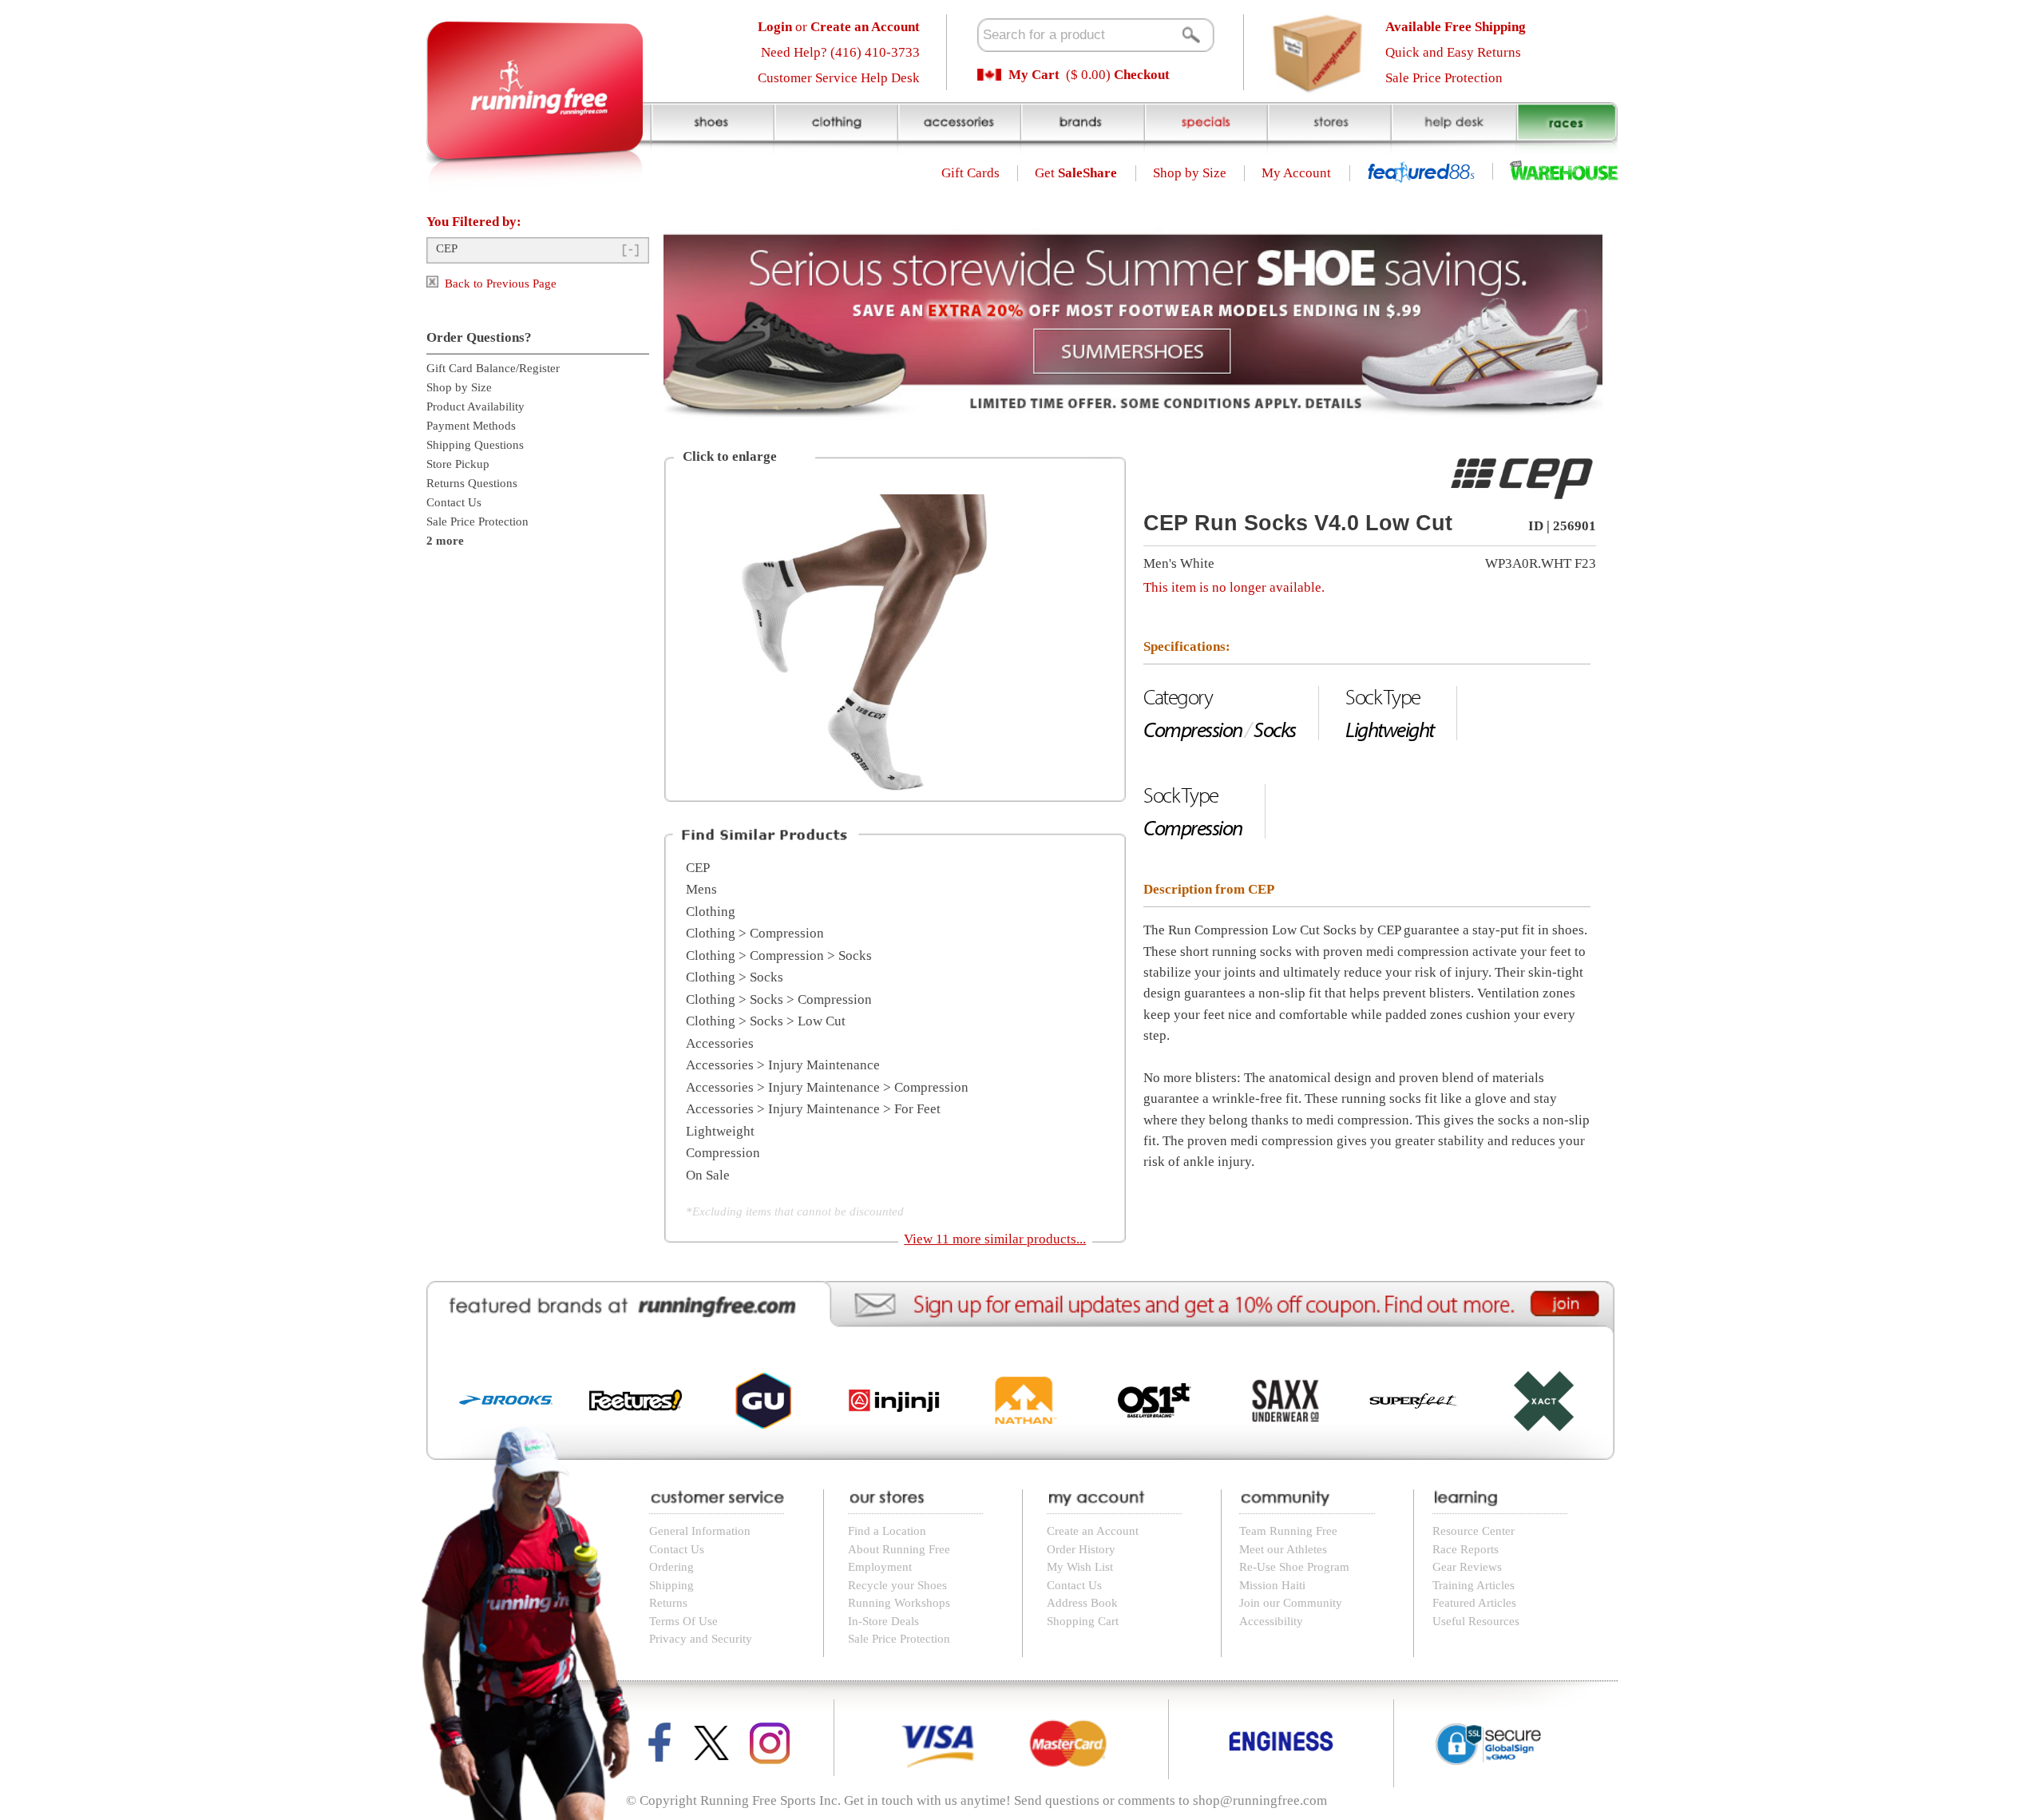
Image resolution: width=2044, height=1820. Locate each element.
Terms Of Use (683, 1621)
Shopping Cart (1083, 1621)
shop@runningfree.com (1260, 1800)
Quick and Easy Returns (1453, 52)
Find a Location (887, 1531)
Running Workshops (899, 1603)
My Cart (1034, 75)
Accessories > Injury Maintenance (783, 1065)
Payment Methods (471, 426)
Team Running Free (1288, 1531)
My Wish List (1080, 1567)
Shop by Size (1190, 173)
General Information (700, 1531)
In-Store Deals (883, 1621)
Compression (723, 1153)
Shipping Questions (475, 445)
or (839, 27)
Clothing (711, 912)
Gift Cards (971, 173)
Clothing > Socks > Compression (779, 999)
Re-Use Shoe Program (1294, 1567)
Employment (880, 1567)
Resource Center (1474, 1531)
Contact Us (454, 502)
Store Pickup (458, 464)
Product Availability (475, 406)
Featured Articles (1474, 1603)
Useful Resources (1476, 1621)
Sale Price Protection (1444, 78)
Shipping (671, 1585)
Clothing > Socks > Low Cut (766, 1021)
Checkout (1142, 75)
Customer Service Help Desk (839, 78)
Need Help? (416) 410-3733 (840, 52)
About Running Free (899, 1549)
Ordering (671, 1567)
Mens (701, 889)
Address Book (1082, 1603)
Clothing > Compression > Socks (779, 956)
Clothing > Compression (755, 933)
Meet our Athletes (1283, 1549)
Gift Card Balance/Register (493, 368)
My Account (1296, 173)
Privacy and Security (701, 1639)
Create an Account (1093, 1531)
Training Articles (1474, 1585)
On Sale (708, 1175)
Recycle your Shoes (897, 1585)
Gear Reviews (1467, 1567)
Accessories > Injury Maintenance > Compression (827, 1087)
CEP (447, 248)
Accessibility (1271, 1621)
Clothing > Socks (735, 977)
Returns (668, 1603)
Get (1076, 173)
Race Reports (1466, 1549)
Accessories (720, 1043)
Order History (1081, 1549)
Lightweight (720, 1131)
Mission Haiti (1272, 1585)
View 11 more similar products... (995, 1239)
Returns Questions (472, 483)
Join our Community (1291, 1603)
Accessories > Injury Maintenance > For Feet (813, 1109)
